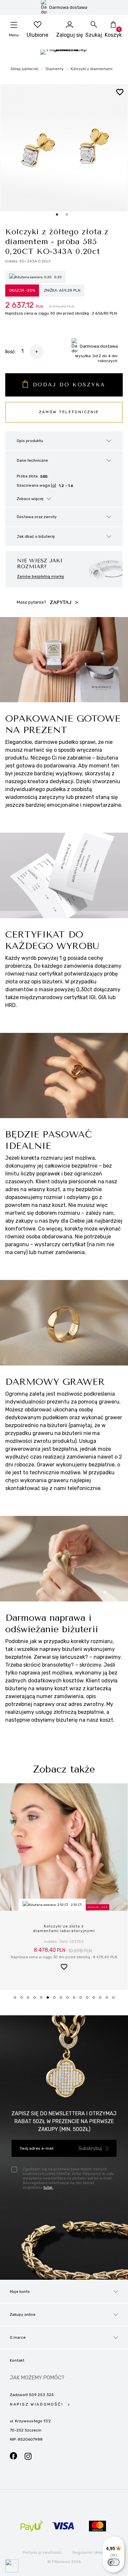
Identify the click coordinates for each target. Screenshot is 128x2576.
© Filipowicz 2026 (64, 2562)
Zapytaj (62, 602)
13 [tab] (96, 2000)
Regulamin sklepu (89, 2552)
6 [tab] (50, 2000)
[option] (64, 148)
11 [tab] (83, 2000)
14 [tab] (102, 2000)
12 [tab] (89, 2000)
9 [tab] (70, 2000)
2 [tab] (24, 2000)
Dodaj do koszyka (69, 385)
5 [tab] (43, 2000)
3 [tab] (30, 2000)
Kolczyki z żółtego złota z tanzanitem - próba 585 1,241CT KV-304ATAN (64, 1931)
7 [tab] (56, 2000)
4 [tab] (37, 2000)
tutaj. (48, 2187)
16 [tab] (116, 2000)
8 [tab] (63, 2000)
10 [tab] (76, 2000)
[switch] (114, 2562)
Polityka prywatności (42, 2552)
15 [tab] (109, 2000)
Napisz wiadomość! (37, 2404)
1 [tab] (17, 2000)
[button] (64, 1971)
